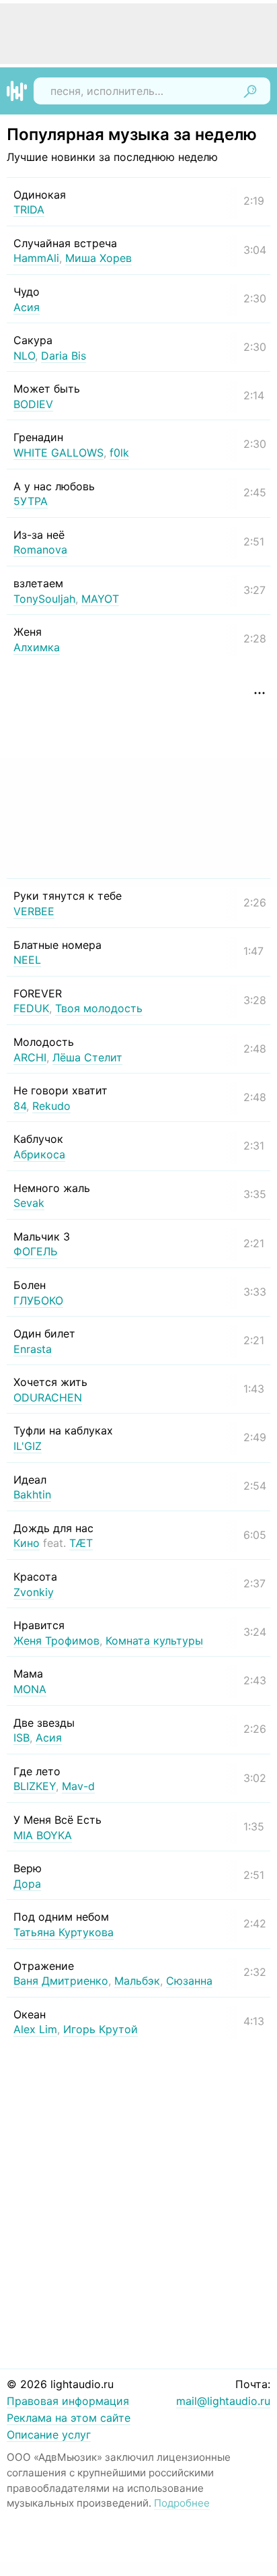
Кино (27, 1543)
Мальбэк (137, 1981)
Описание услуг (49, 2435)
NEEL (27, 960)
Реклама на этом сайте (69, 2418)
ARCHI (30, 1057)
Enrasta (33, 1349)
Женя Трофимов (56, 1641)
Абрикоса (39, 1154)
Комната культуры (154, 1641)
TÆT (81, 1543)
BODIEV (33, 404)
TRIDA (29, 209)
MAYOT (100, 599)
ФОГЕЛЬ (35, 1251)
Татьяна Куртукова (64, 1932)
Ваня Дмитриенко (61, 1981)
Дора (27, 1884)
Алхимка (37, 647)
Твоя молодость (99, 1008)
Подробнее (182, 2503)
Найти (250, 91)
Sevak (29, 1203)
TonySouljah (44, 599)
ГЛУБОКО (38, 1300)
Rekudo (51, 1106)
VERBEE (34, 911)
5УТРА (31, 501)
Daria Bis (64, 356)
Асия (27, 307)
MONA (30, 1689)
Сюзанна (189, 1981)
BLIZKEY (35, 1786)
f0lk (119, 453)
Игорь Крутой (101, 2029)
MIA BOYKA (43, 1835)
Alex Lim (35, 2029)
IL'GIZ (28, 1446)
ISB (22, 1738)
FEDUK (31, 1008)
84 (20, 1106)
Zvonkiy (34, 1592)
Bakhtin (32, 1494)
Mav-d (78, 1786)
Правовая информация (68, 2401)
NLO (24, 356)
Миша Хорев (98, 258)
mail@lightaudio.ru (223, 2401)
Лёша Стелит (87, 1057)
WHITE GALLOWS (58, 453)
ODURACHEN (48, 1397)
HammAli (36, 258)
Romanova (40, 550)
